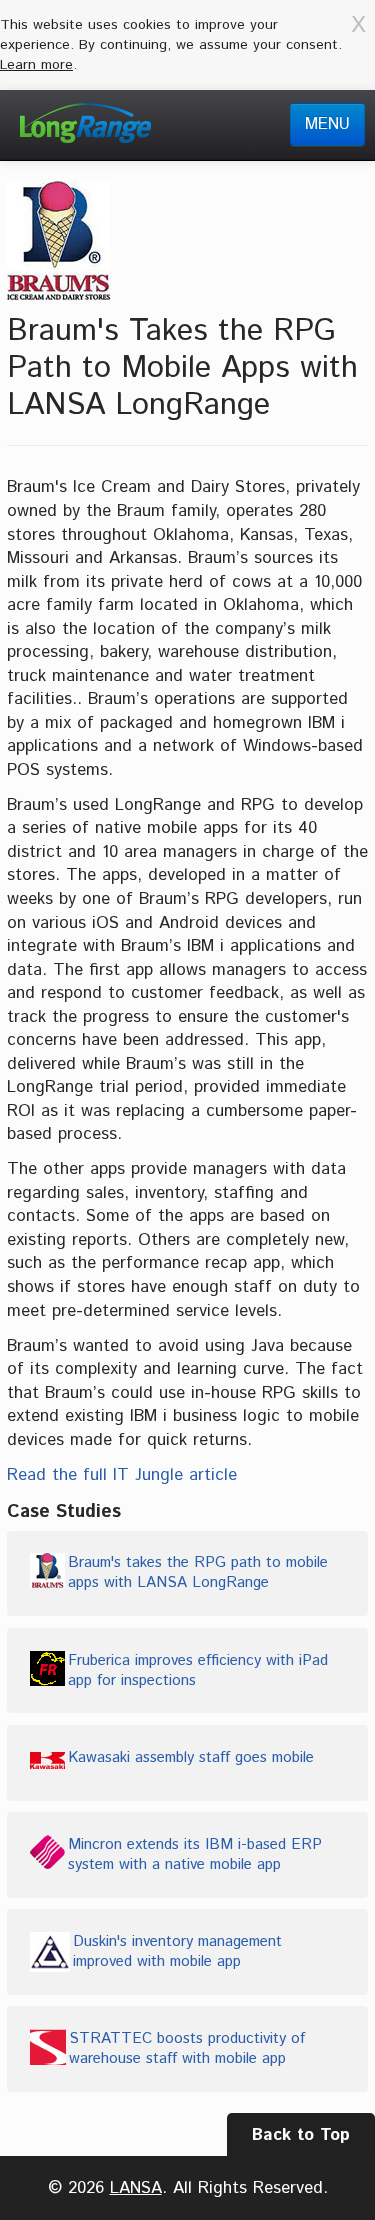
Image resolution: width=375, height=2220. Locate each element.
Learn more (36, 65)
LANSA (136, 2188)
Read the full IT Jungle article (122, 1475)
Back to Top (301, 2135)
